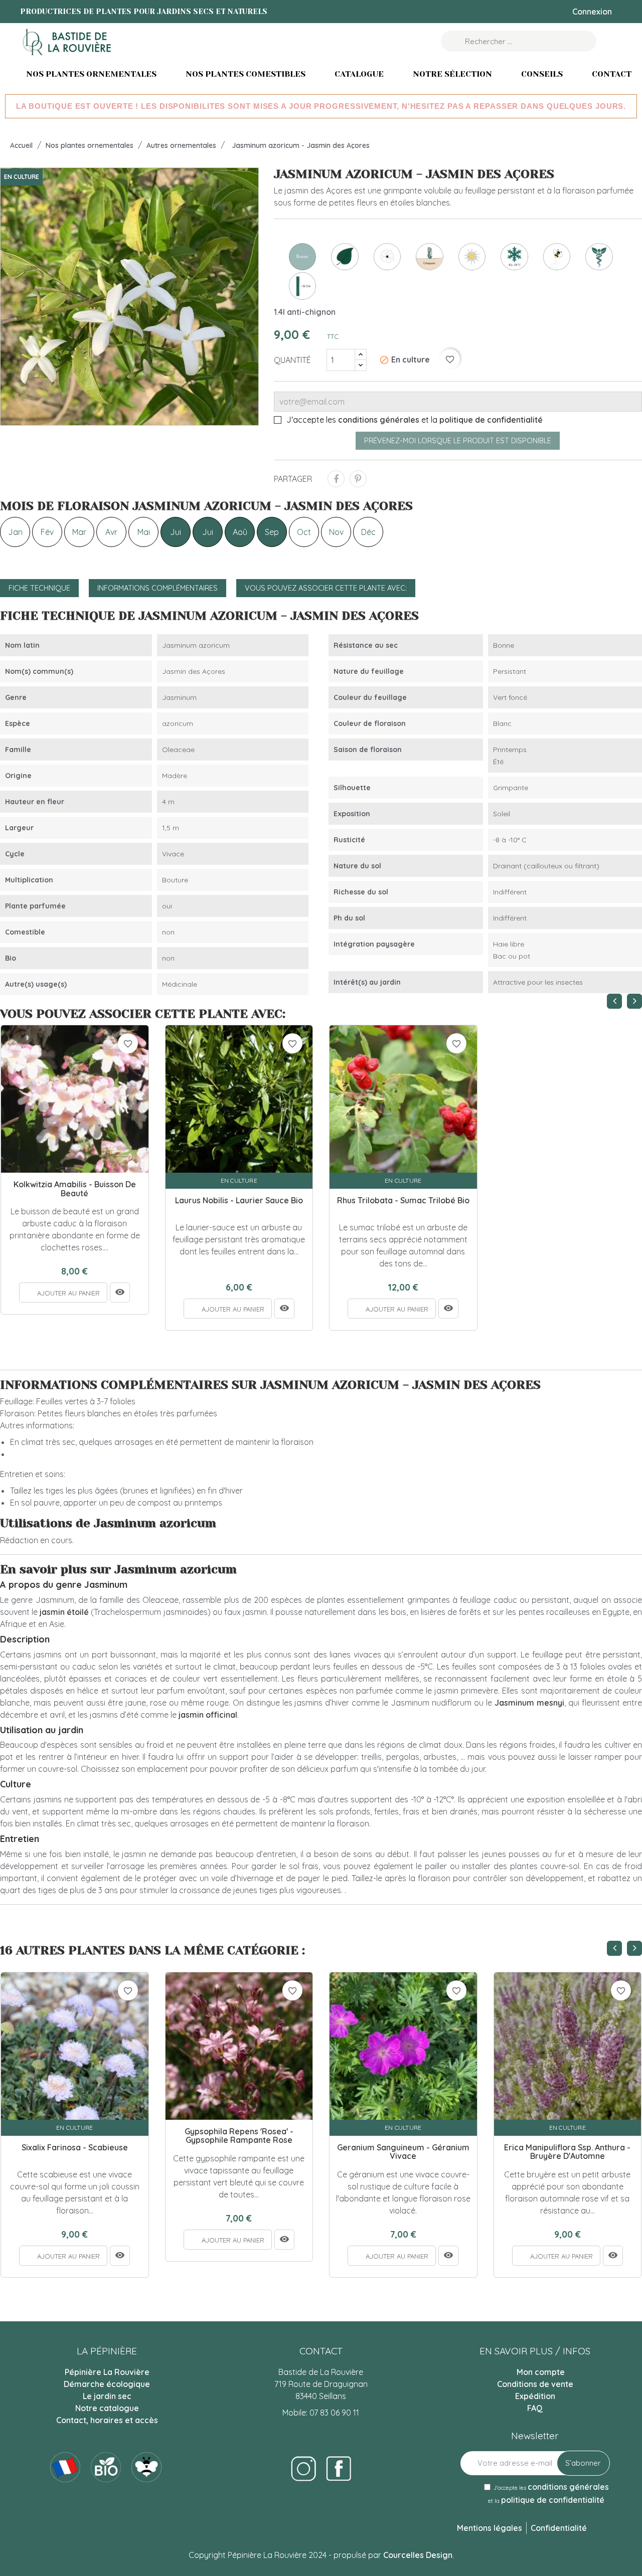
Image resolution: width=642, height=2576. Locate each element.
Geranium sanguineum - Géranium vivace (403, 2152)
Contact (612, 74)
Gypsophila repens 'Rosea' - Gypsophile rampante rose (239, 2136)
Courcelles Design (418, 2555)
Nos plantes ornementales (91, 74)
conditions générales (379, 420)
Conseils (542, 74)
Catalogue (359, 74)
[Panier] (611, 41)
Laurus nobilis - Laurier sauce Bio (239, 1201)
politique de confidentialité (491, 420)
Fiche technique (39, 588)
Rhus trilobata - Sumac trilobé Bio (403, 1201)
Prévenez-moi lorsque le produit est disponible (458, 441)
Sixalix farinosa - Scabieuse (75, 2148)
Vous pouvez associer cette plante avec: (326, 588)
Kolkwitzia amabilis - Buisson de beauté (75, 1189)
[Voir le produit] (120, 1293)
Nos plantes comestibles (246, 74)
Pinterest (358, 479)
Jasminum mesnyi (529, 1703)
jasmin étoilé (64, 1612)
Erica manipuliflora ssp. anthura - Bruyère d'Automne (567, 2152)
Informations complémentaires (157, 588)
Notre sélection (452, 74)
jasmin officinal (208, 1715)
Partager (336, 479)
